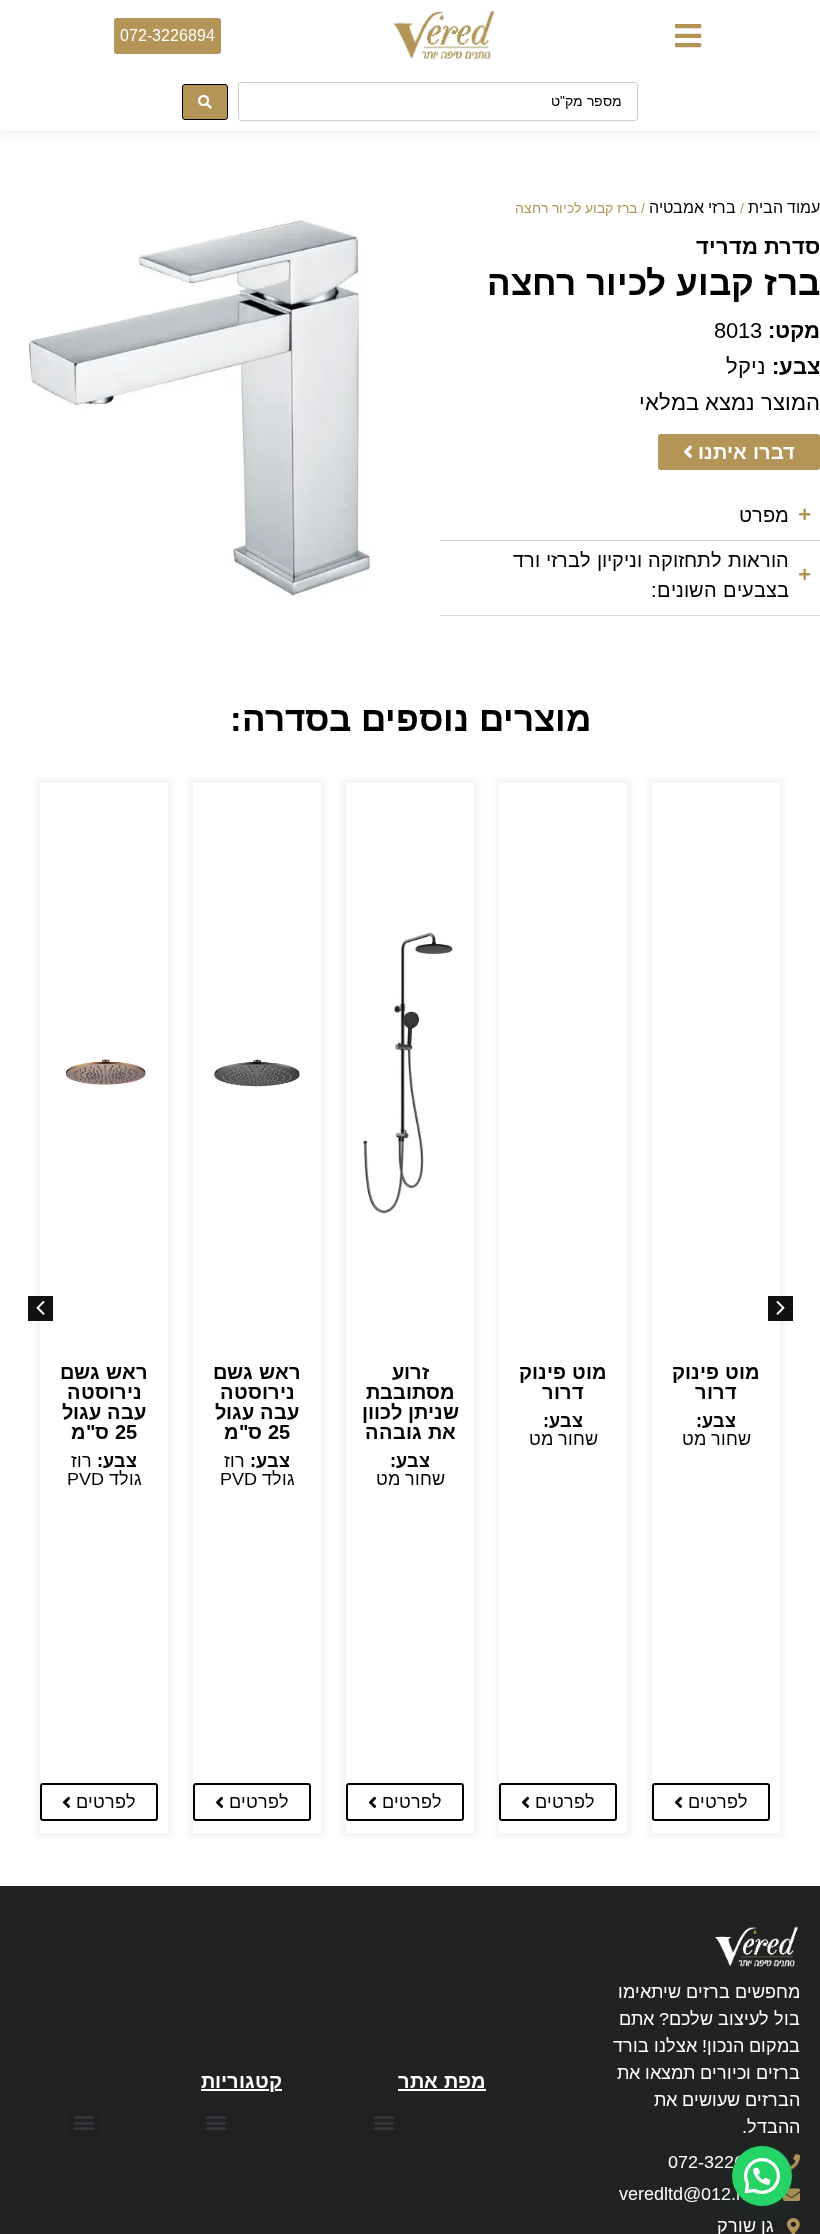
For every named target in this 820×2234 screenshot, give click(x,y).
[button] (687, 35)
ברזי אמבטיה (692, 207)
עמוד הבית (784, 207)
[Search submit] (205, 102)
